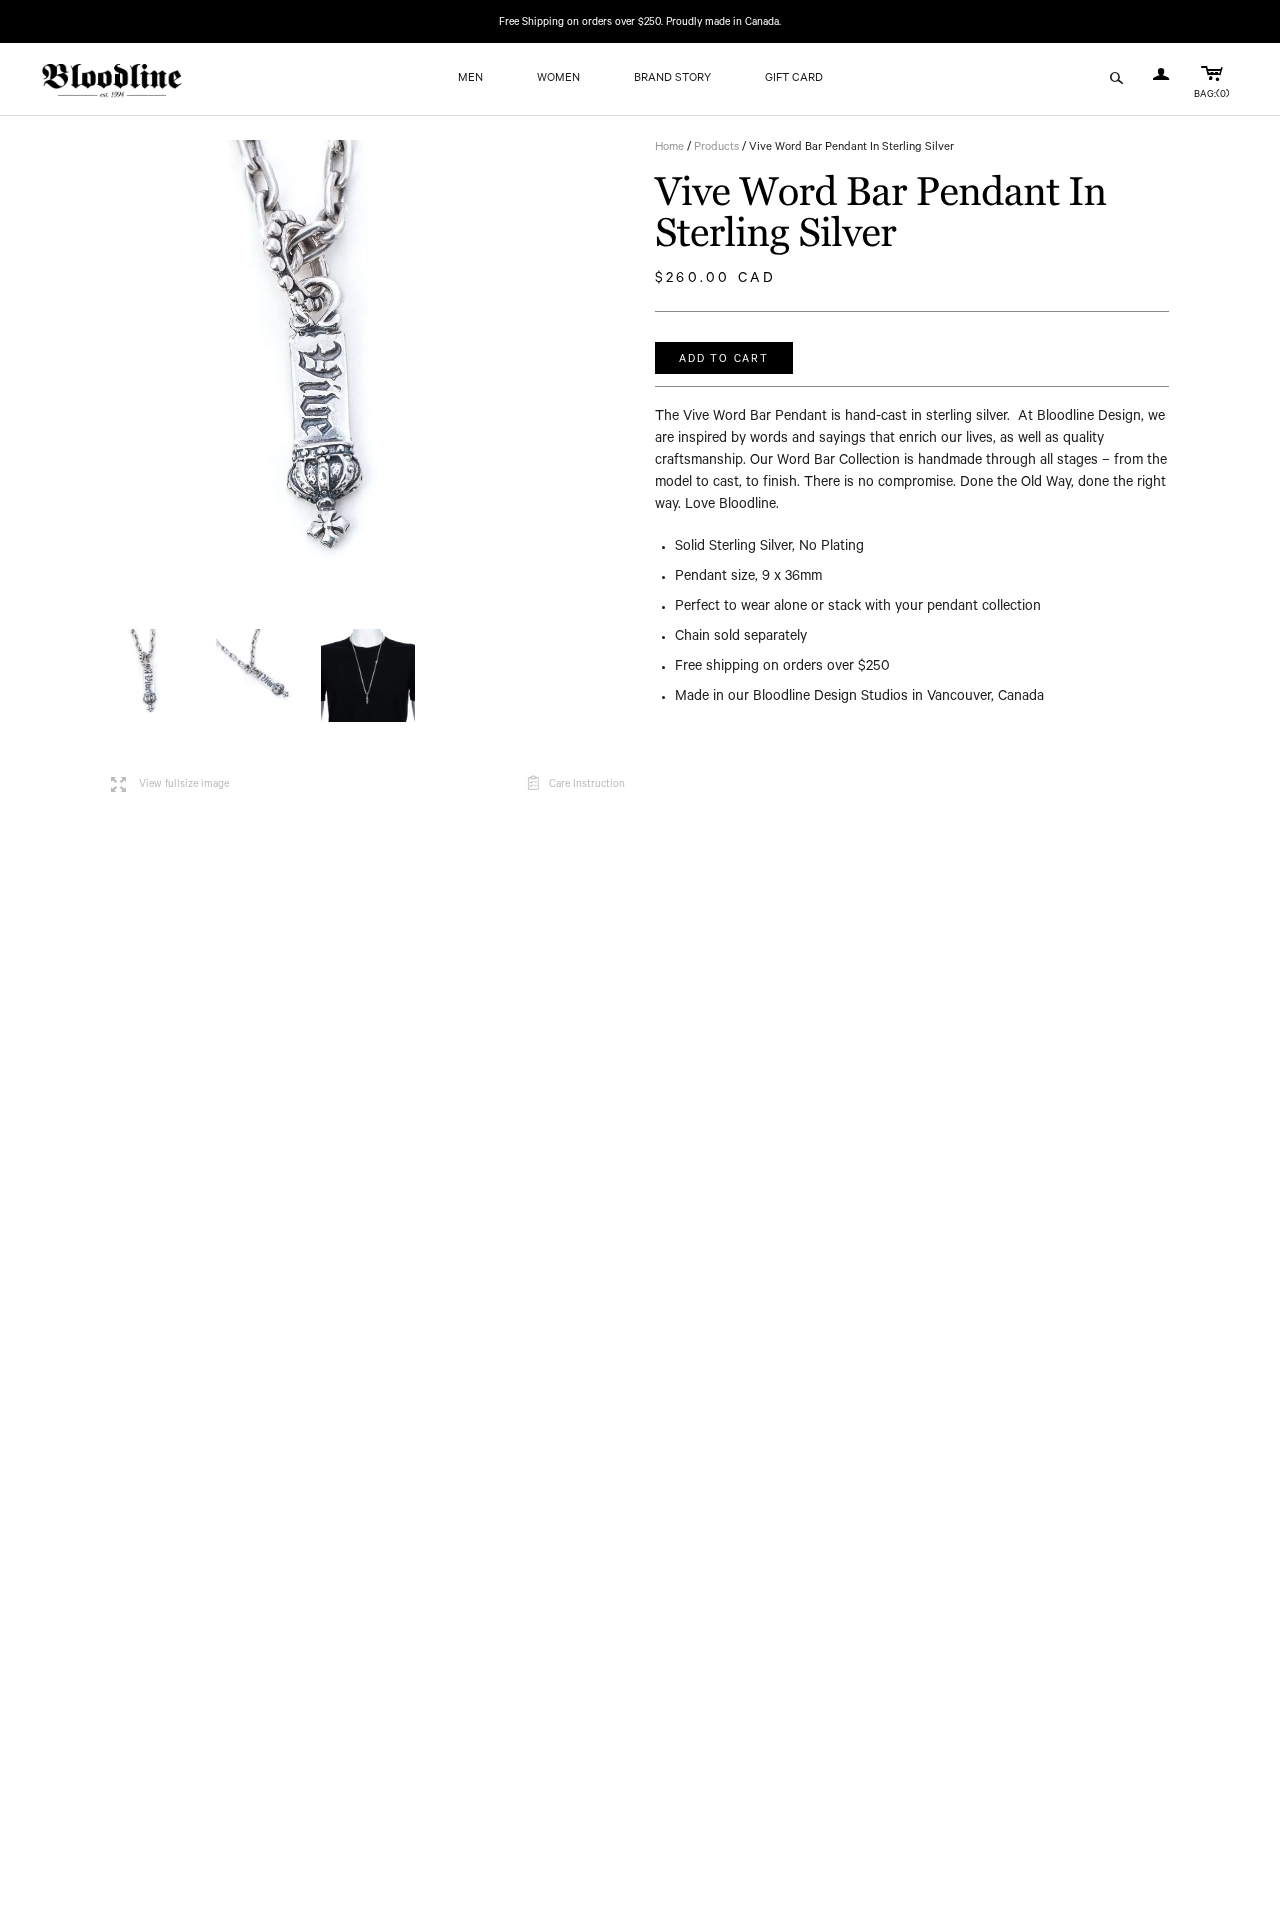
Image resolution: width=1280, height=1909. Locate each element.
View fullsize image (170, 785)
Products (716, 148)
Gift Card (794, 79)
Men (470, 79)
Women (558, 79)
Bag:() (1212, 95)
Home (669, 148)
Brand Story (672, 79)
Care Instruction (587, 785)
